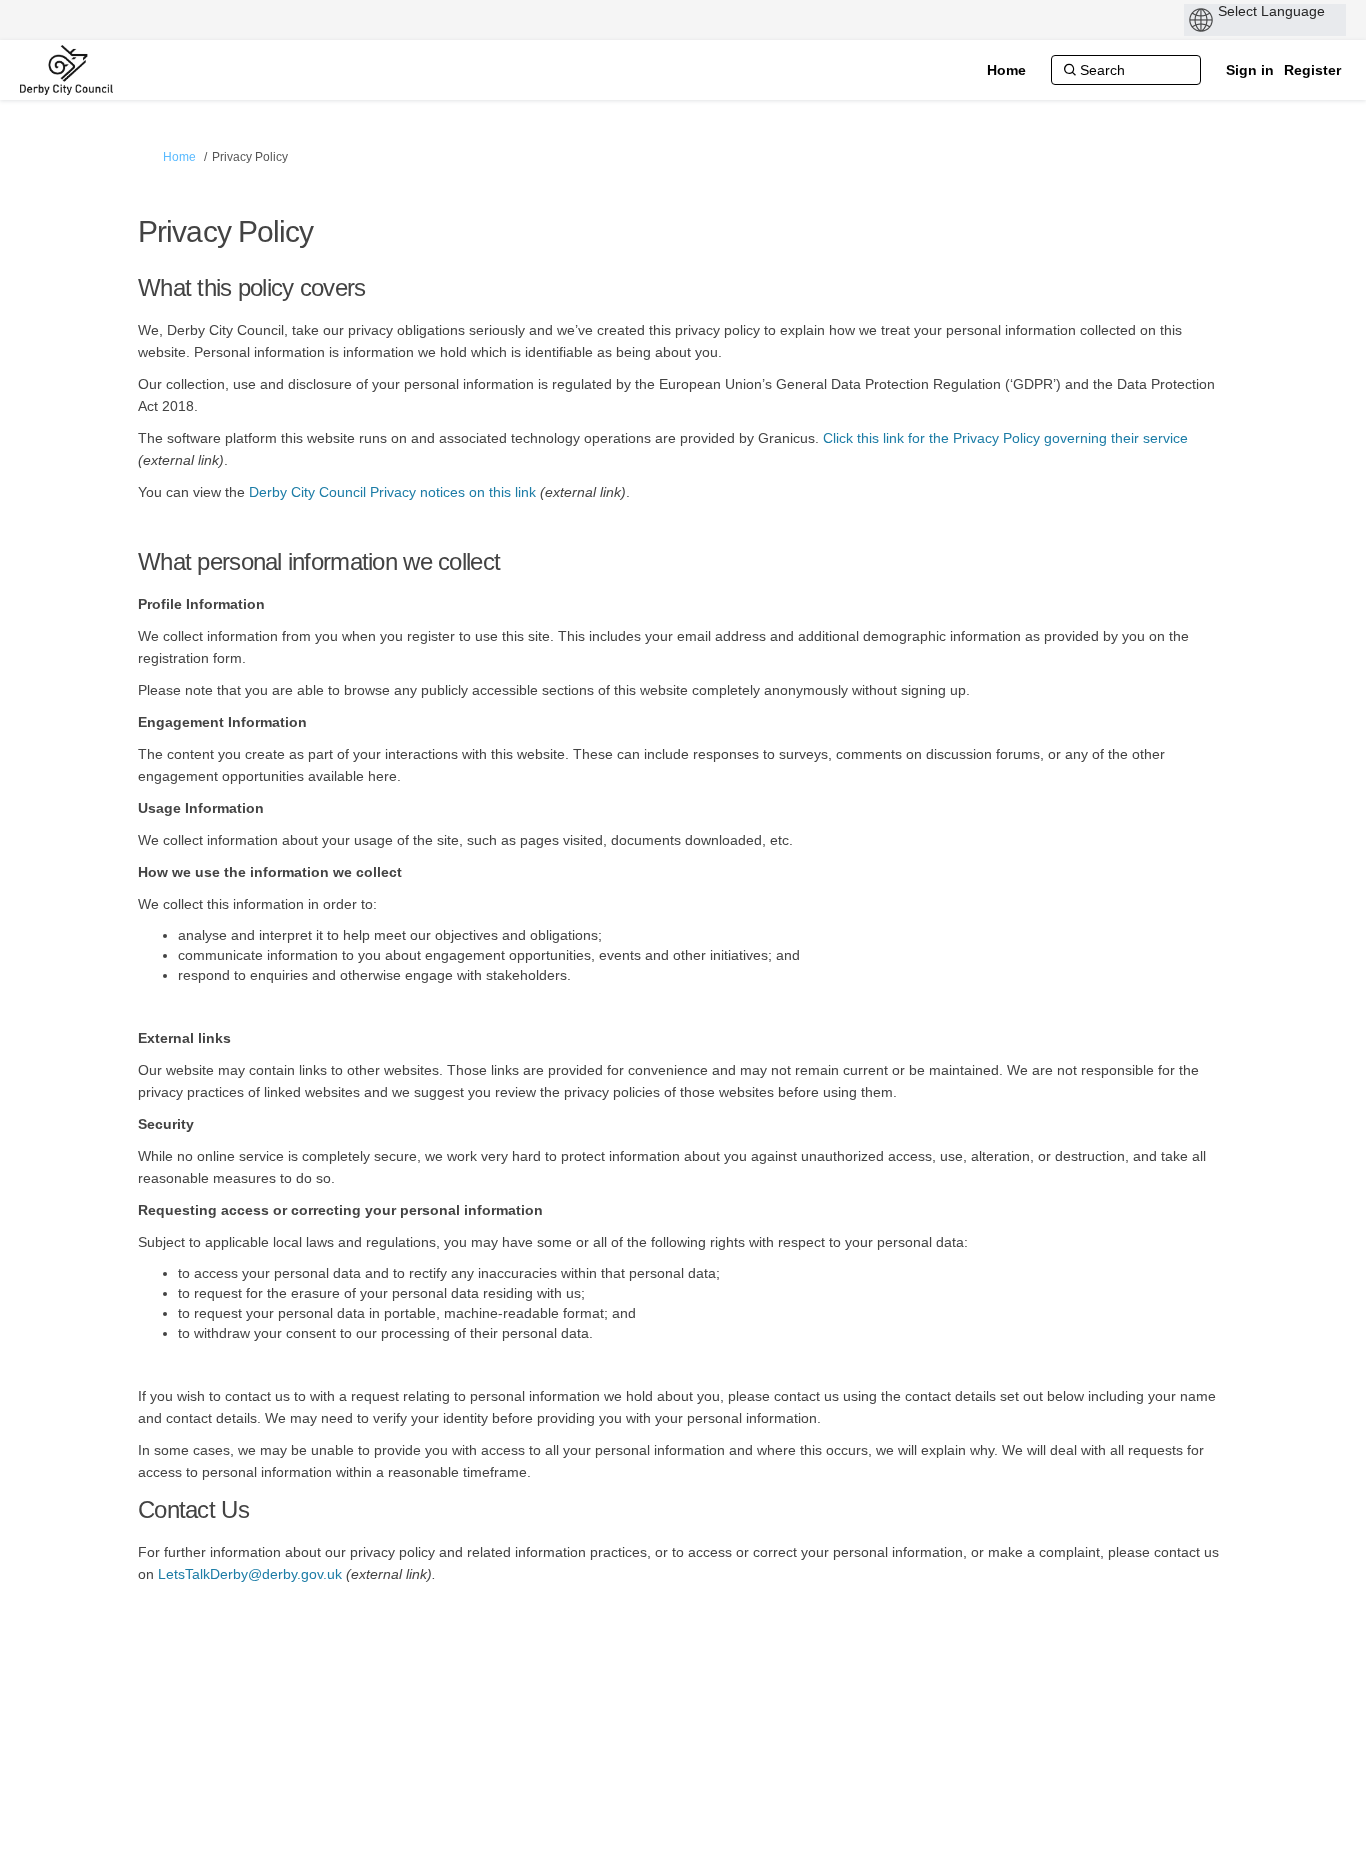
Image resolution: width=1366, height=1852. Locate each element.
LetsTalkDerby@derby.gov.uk (250, 1574)
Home (179, 157)
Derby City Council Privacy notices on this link (392, 492)
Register (1312, 70)
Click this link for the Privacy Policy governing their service (1005, 438)
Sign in (1250, 70)
